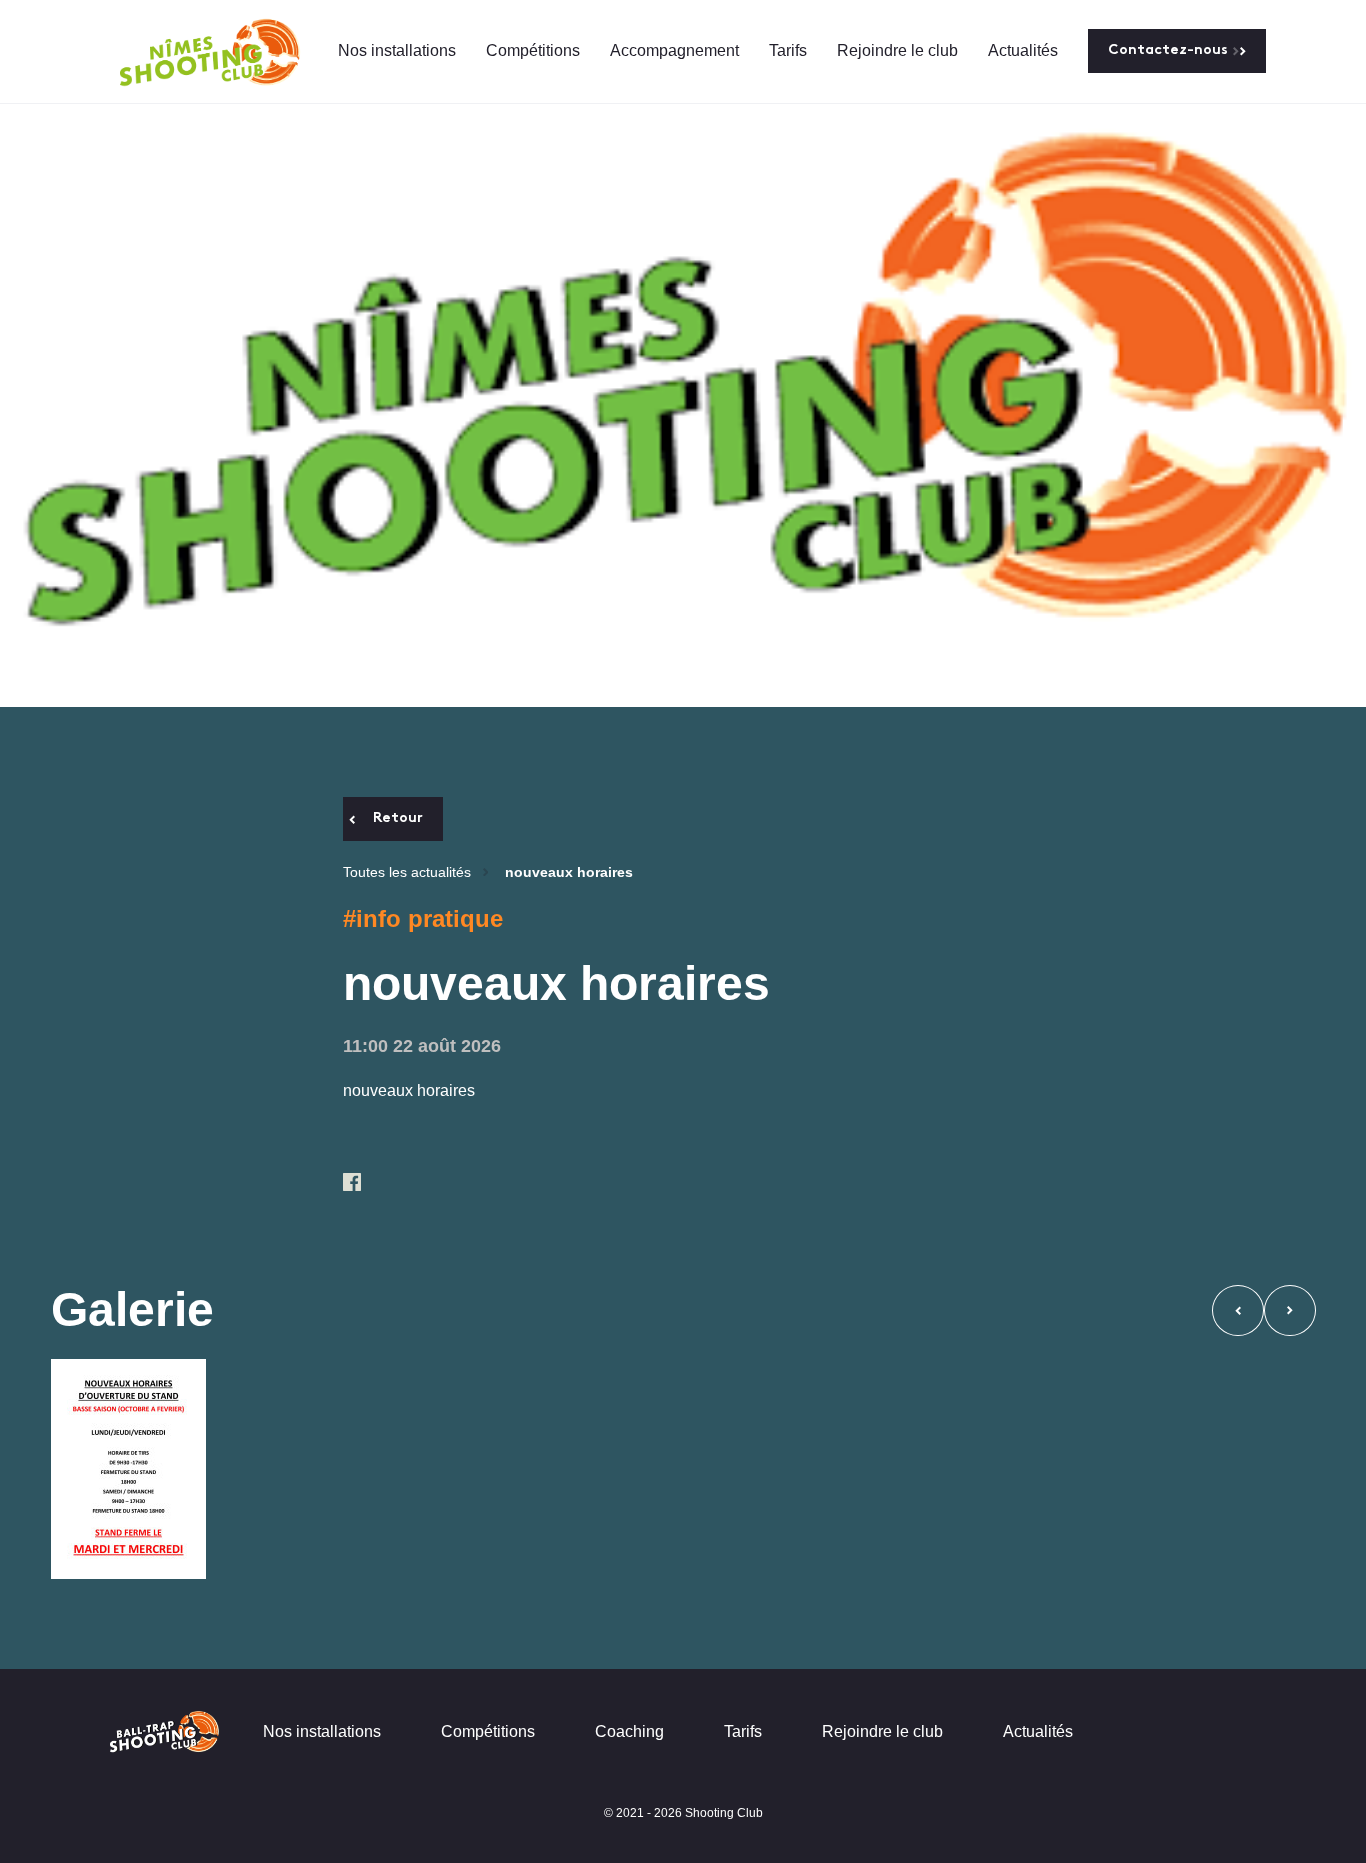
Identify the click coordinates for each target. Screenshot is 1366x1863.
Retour (398, 818)
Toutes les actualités (407, 872)
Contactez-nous (1168, 50)
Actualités (1023, 50)
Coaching (629, 1731)
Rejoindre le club (897, 50)
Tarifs (788, 50)
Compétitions (533, 50)
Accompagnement (674, 50)
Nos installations (397, 50)
